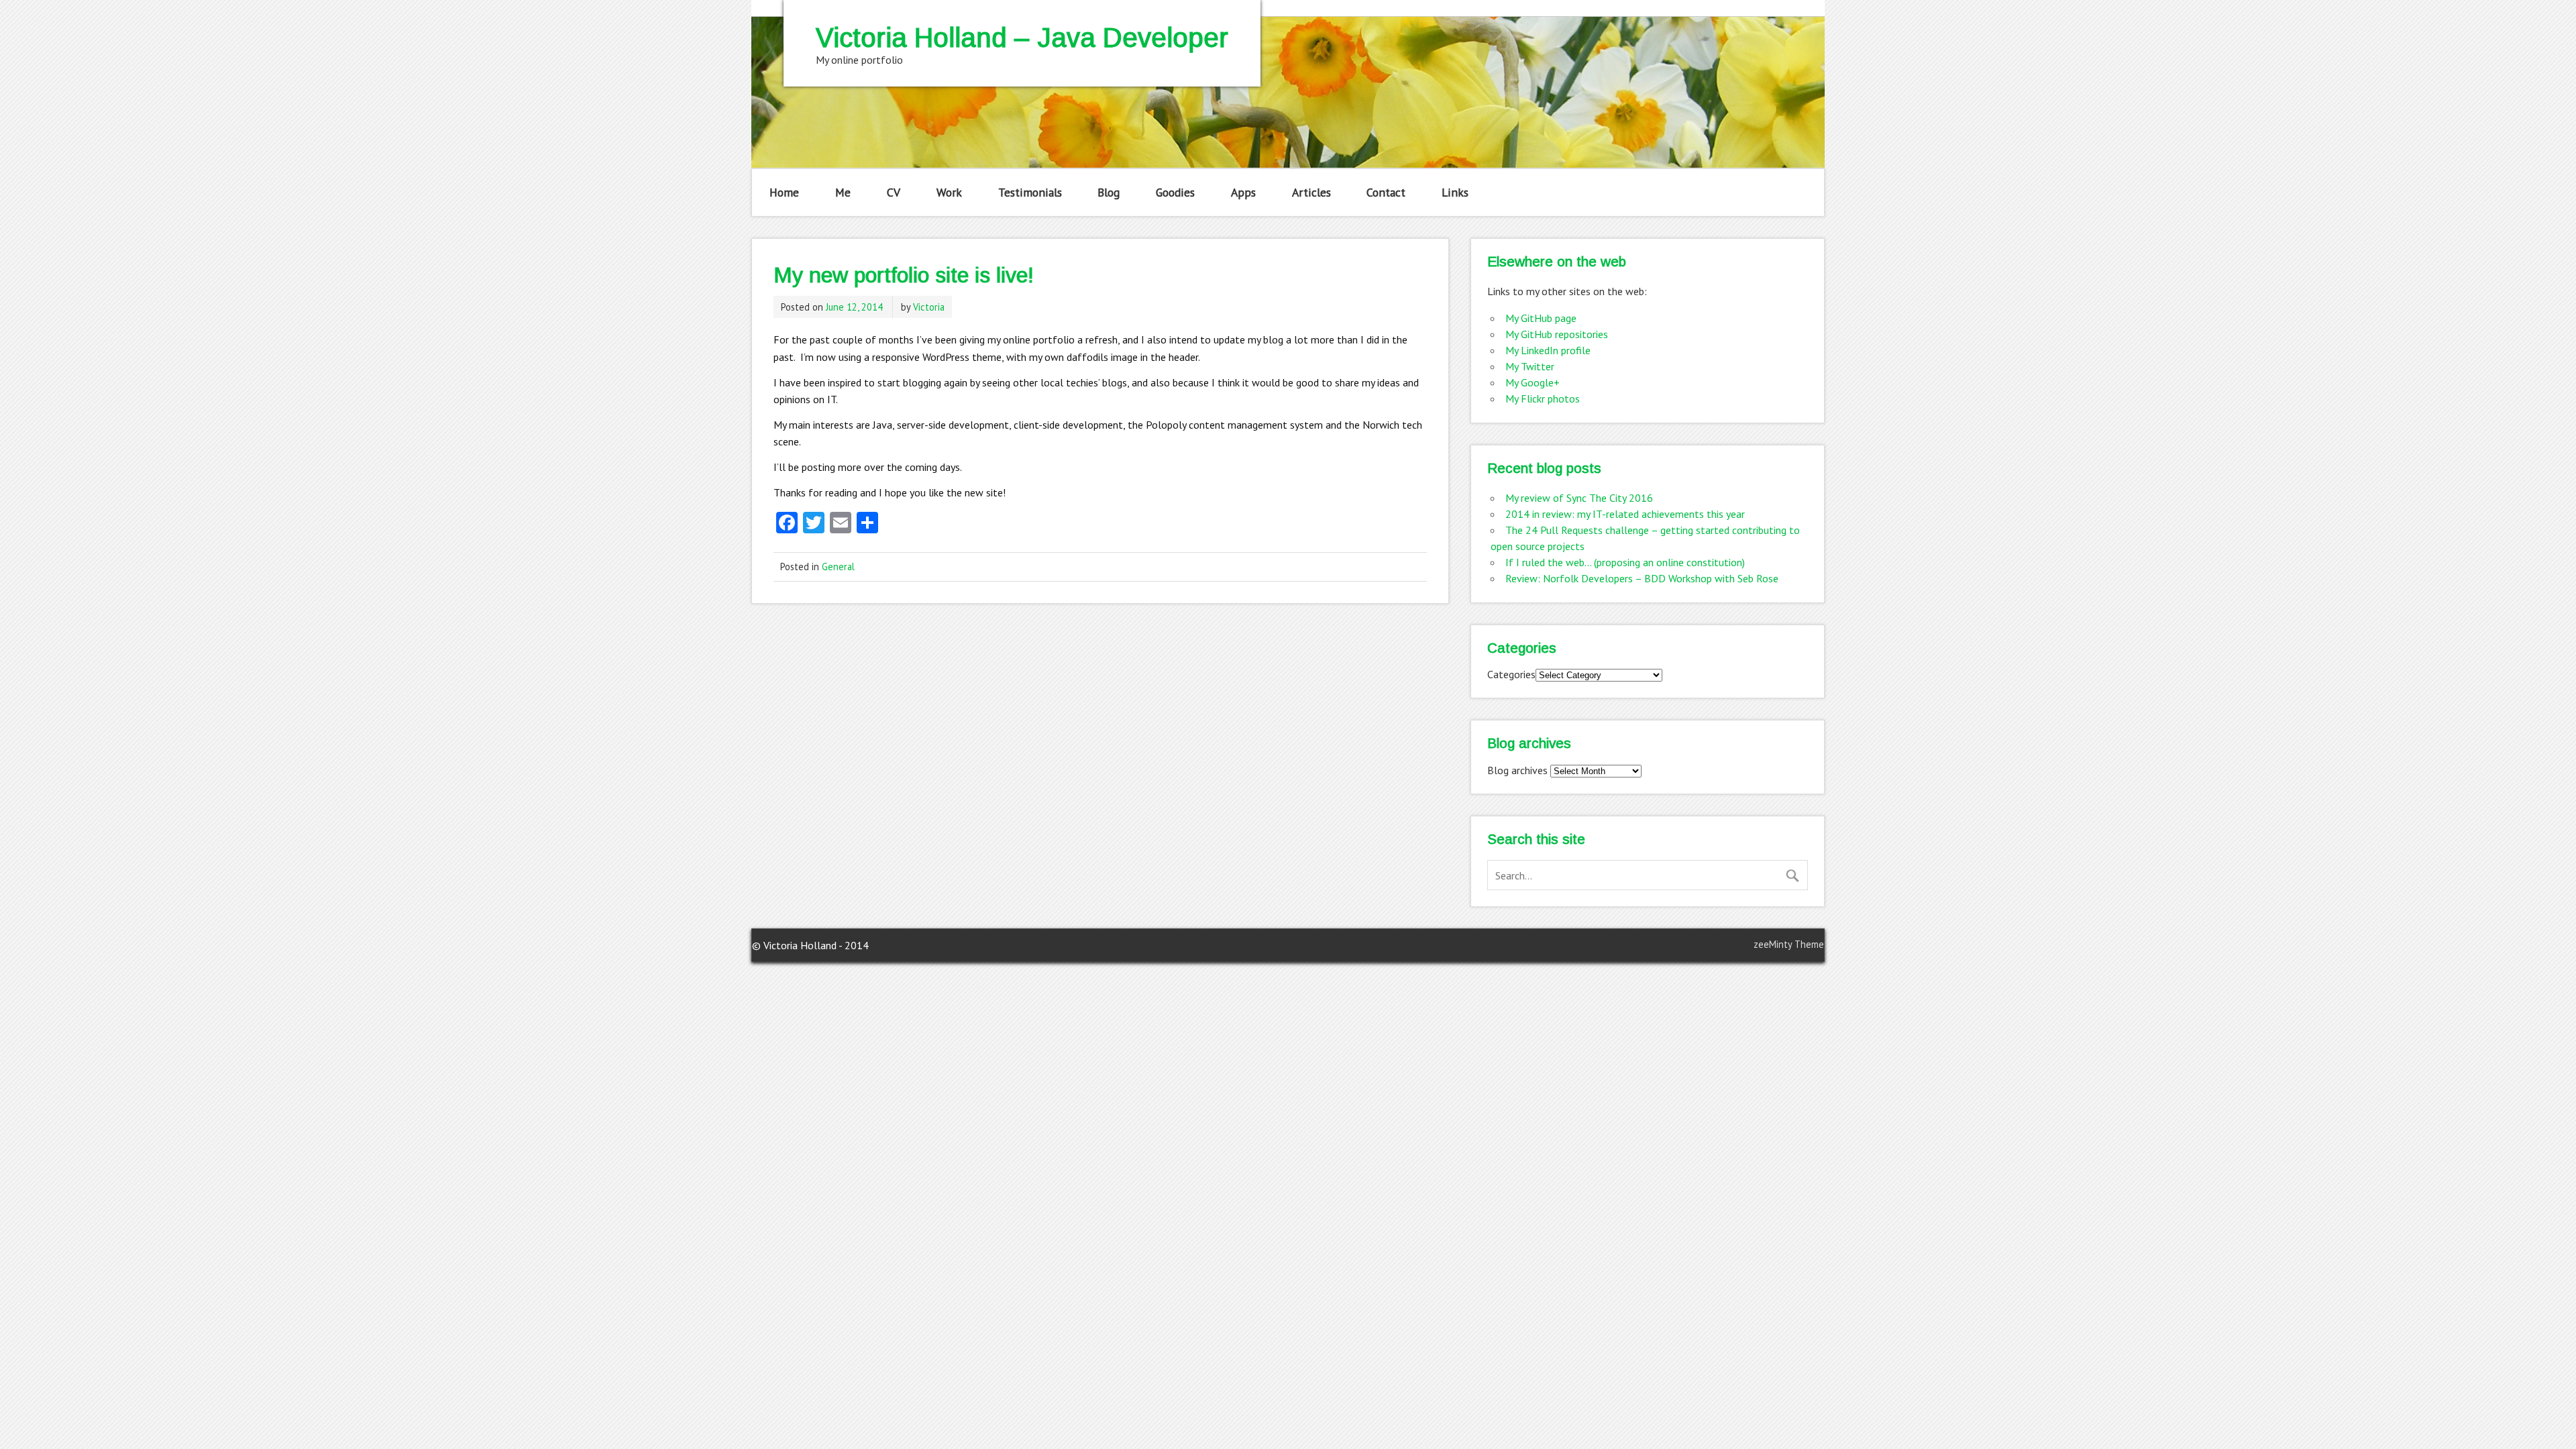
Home (784, 192)
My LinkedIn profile (1548, 350)
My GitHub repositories (1557, 334)
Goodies (1175, 192)
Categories (1511, 674)
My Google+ (1533, 382)
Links (1455, 192)
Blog (1109, 192)
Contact (1386, 192)
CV (894, 192)
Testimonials (1030, 192)
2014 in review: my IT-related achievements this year (1625, 514)
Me (843, 192)
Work (949, 192)
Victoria (929, 307)
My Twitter (1530, 366)
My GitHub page (1541, 318)
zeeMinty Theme (1789, 944)
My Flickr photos (1543, 398)
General (838, 567)
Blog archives (1517, 770)
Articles (1311, 192)
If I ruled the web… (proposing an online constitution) (1625, 562)
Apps (1243, 192)
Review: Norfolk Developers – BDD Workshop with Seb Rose (1642, 578)
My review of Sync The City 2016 (1579, 498)
